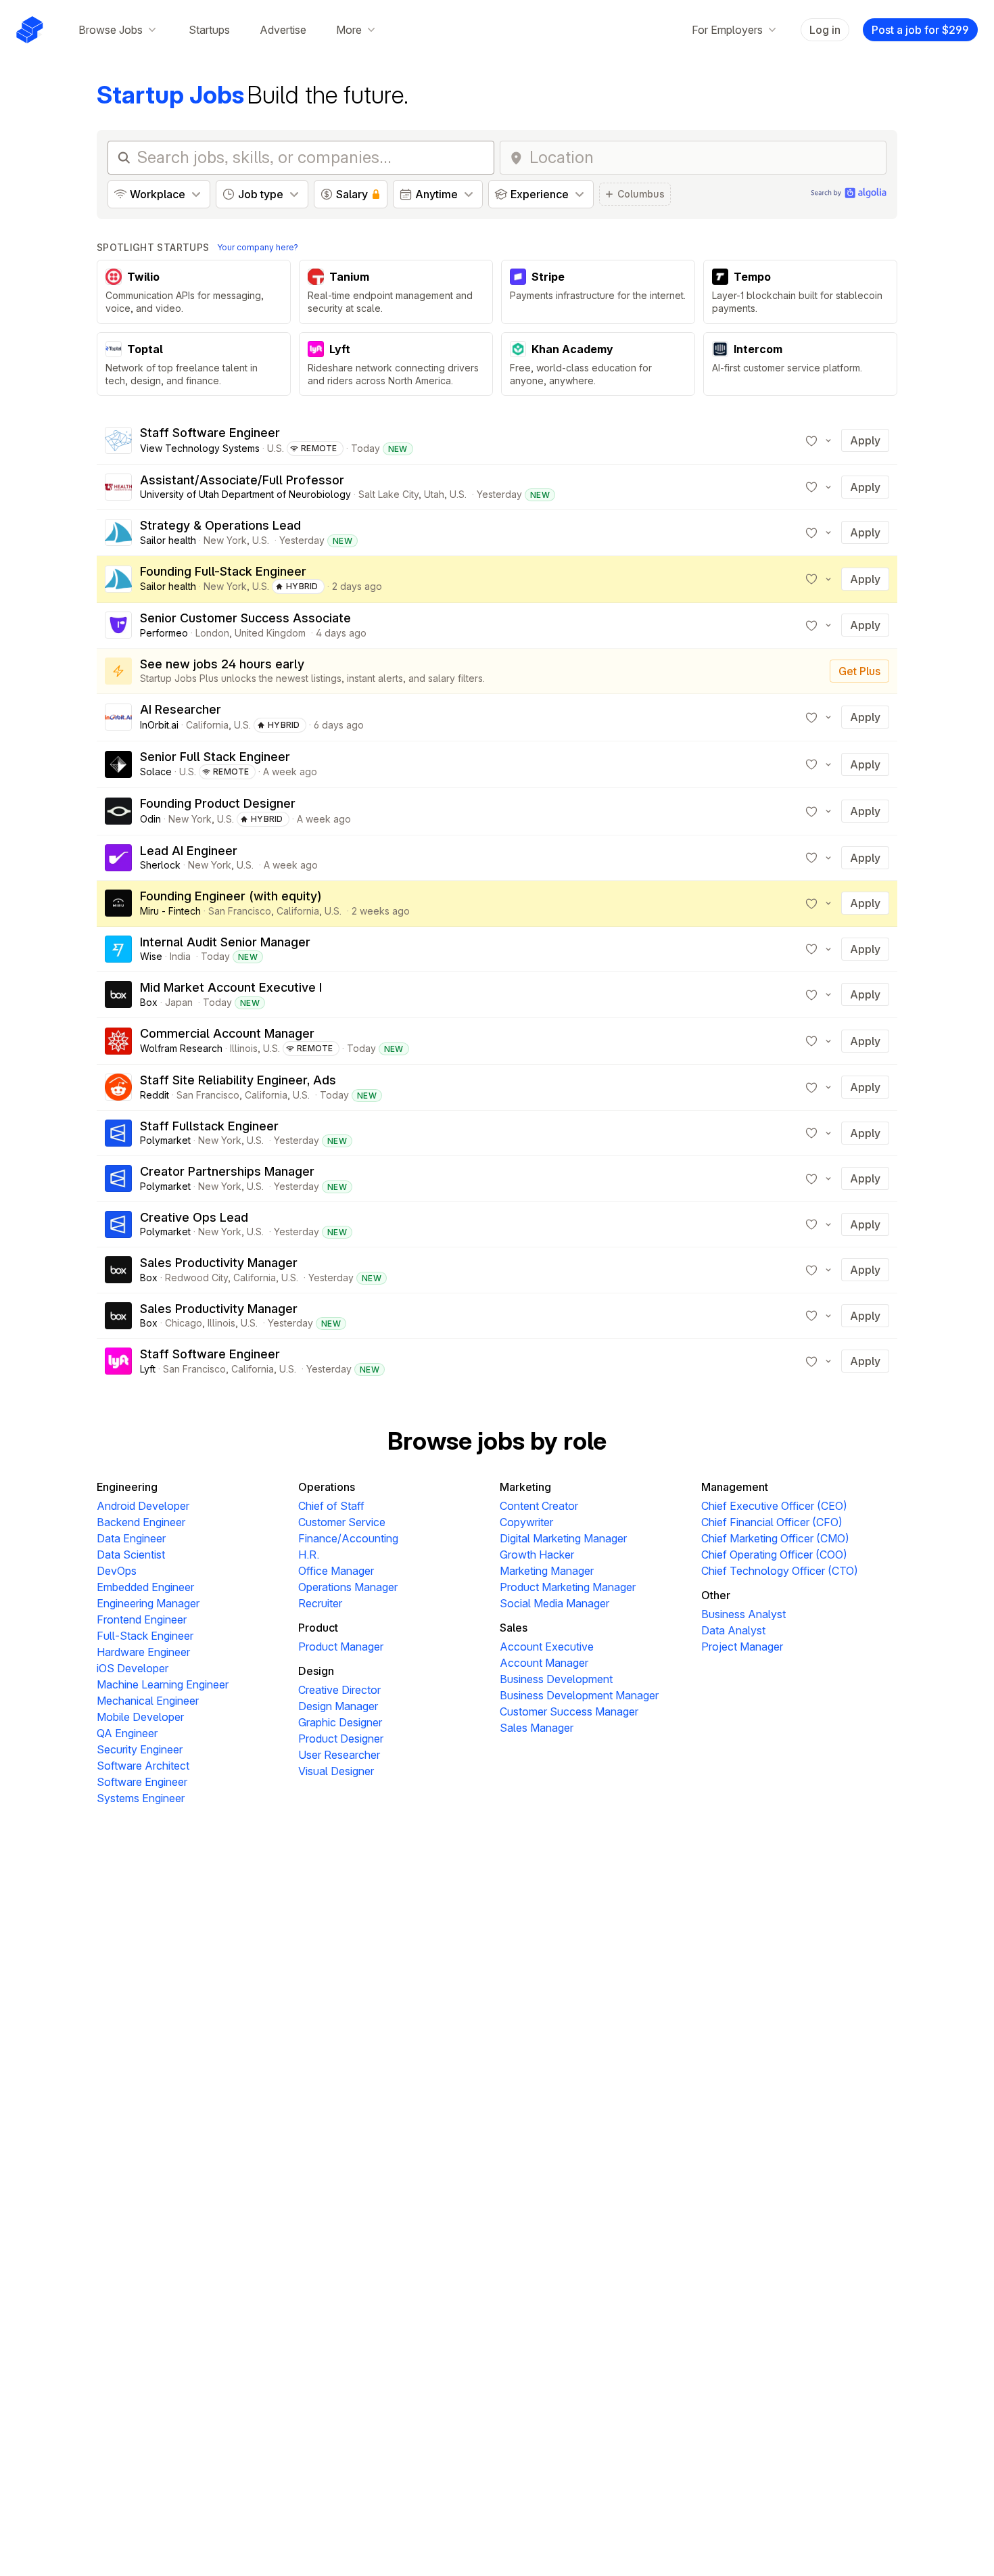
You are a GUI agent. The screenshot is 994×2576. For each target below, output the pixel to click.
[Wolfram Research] (118, 1041)
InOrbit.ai (159, 725)
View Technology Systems (200, 448)
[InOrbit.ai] (118, 717)
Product (318, 1628)
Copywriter (526, 1522)
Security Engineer (140, 1749)
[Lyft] (118, 1361)
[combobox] (704, 158)
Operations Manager (348, 1587)
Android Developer (143, 1506)
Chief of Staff (331, 1506)
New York (225, 540)
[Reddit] (118, 1087)
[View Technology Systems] (118, 440)
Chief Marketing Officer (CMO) (775, 1538)
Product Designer (341, 1739)
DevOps (117, 1571)
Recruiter (320, 1603)
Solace (156, 772)
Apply (865, 440)
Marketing (525, 1487)
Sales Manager (537, 1728)
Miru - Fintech (170, 911)
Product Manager (341, 1647)
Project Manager (742, 1647)
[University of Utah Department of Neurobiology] (118, 487)
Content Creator (539, 1506)
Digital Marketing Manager (563, 1538)
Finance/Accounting (348, 1538)
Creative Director (339, 1690)
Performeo (164, 633)
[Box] (118, 994)
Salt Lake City (388, 494)
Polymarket (165, 1140)
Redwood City (196, 1278)
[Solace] (118, 764)
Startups (209, 30)
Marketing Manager (547, 1571)
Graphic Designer (340, 1722)
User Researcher (339, 1755)
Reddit (155, 1095)
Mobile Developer (140, 1717)
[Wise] (118, 949)
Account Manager (544, 1663)
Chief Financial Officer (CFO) (772, 1522)
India (180, 956)
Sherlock (160, 865)
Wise (151, 956)
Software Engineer (142, 1782)
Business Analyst (743, 1614)
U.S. (276, 448)
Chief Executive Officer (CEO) (774, 1506)
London (212, 633)
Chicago (184, 1323)
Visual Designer (336, 1771)
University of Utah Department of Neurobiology (245, 494)
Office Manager (336, 1571)
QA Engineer (127, 1733)
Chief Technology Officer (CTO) (780, 1571)
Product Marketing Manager (568, 1587)
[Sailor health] (118, 532)
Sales (514, 1628)
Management (735, 1487)
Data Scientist (131, 1555)
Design (316, 1671)
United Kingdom (270, 633)
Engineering (127, 1487)
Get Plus (859, 671)
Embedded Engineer (145, 1587)
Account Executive (547, 1647)
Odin (150, 819)
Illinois (244, 1048)
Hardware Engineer (143, 1652)
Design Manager (338, 1706)
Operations (327, 1487)
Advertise (283, 30)
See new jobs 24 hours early (222, 664)
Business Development (556, 1679)
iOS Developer (133, 1668)
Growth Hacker (537, 1555)
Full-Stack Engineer (145, 1636)
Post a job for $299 (920, 30)
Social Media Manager (554, 1603)
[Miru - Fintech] (118, 903)
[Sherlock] (118, 858)
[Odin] (118, 811)
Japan (179, 1002)
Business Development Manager (579, 1695)
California (207, 725)
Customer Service (342, 1522)
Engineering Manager (148, 1603)
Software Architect (143, 1766)
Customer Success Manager (569, 1711)
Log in (825, 30)
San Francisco (240, 911)
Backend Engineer (141, 1522)
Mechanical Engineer (148, 1701)
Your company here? (258, 247)
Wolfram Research (181, 1048)
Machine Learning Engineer (163, 1684)
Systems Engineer (141, 1798)
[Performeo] (118, 625)
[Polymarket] (118, 1133)
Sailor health (168, 540)
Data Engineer (131, 1538)
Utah (434, 494)
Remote (319, 448)
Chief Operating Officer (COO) (774, 1555)
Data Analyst (733, 1630)
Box (149, 1002)
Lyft (148, 1369)
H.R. (309, 1555)
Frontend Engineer (142, 1619)
